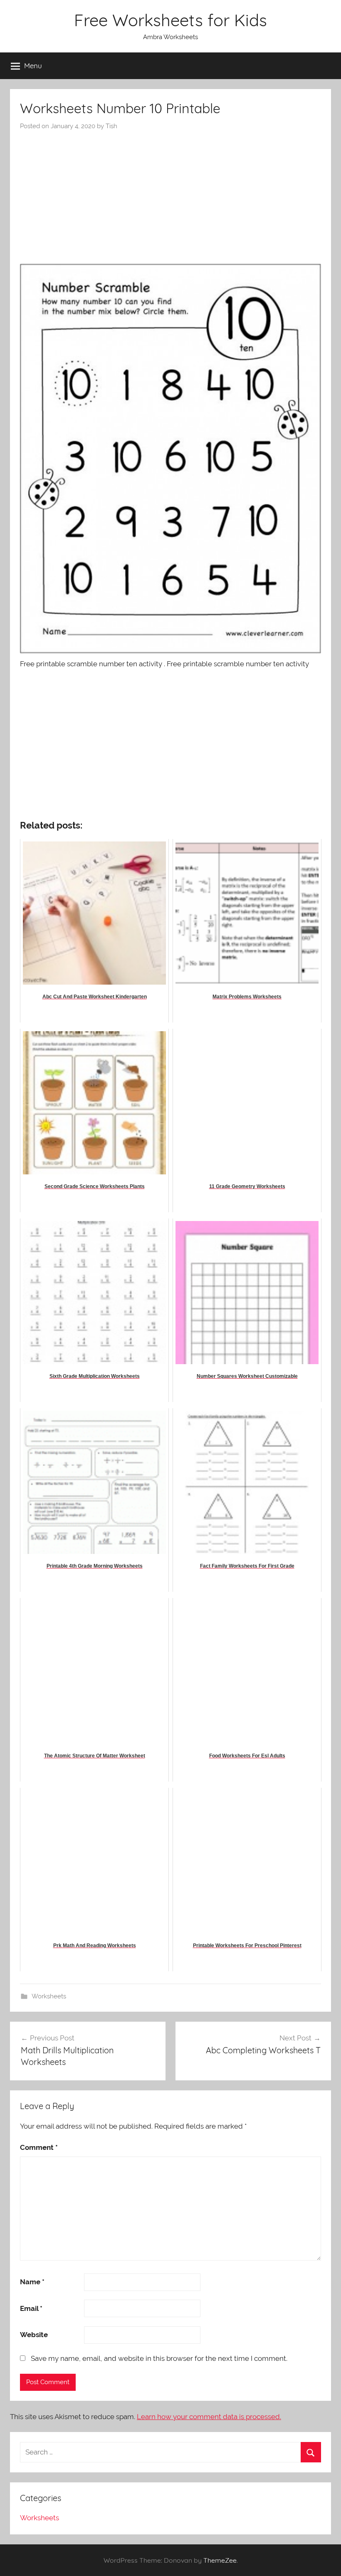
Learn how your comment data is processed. (209, 2417)
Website (34, 2335)
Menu (33, 66)
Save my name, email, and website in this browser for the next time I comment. (159, 2358)
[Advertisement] (170, 193)
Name (32, 2282)
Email (31, 2308)
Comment (39, 2147)
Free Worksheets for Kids (170, 20)
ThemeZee (220, 2560)
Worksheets (49, 1996)
